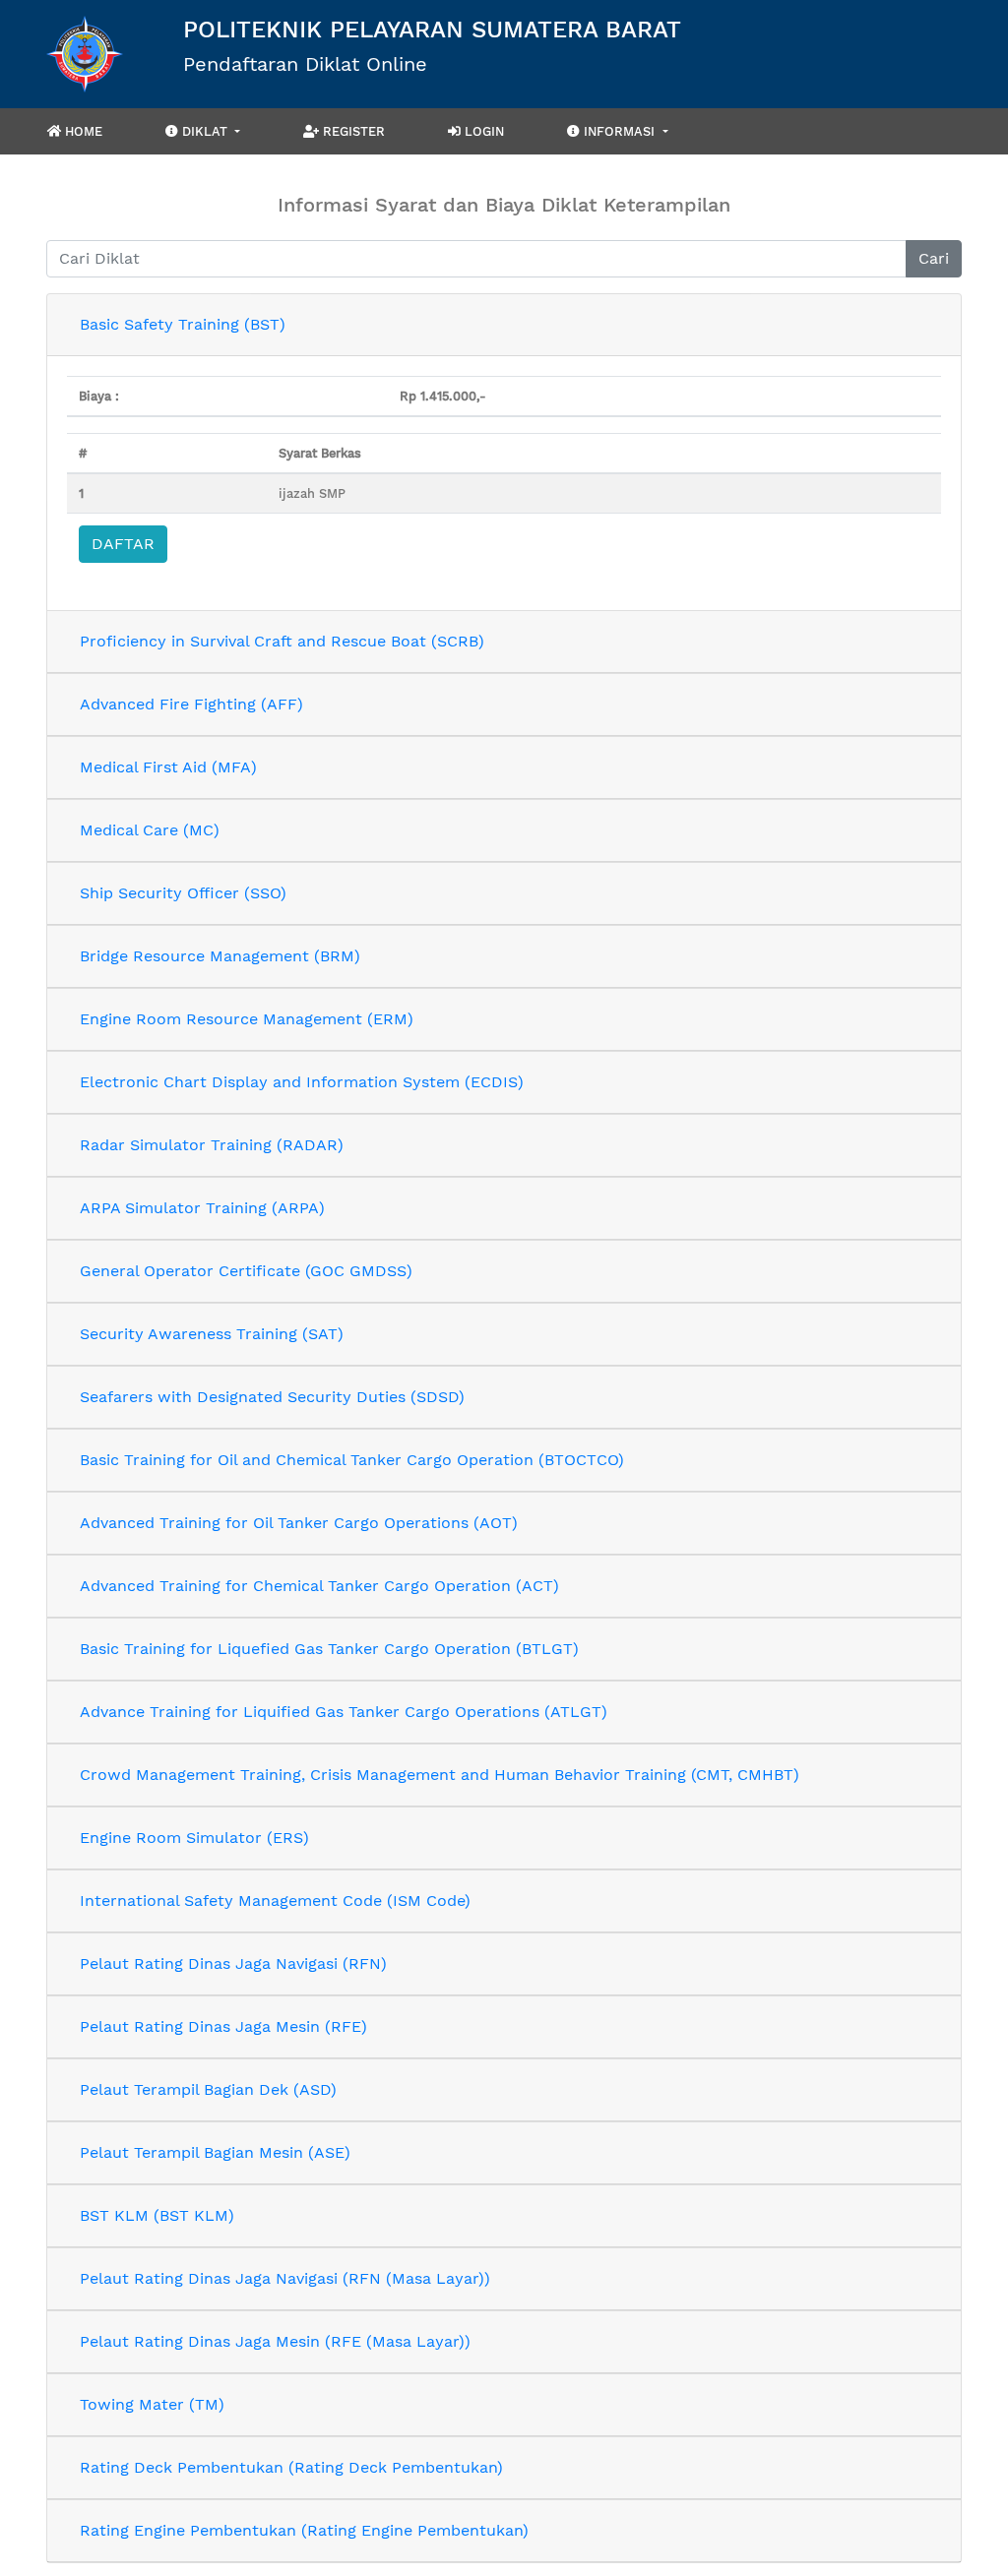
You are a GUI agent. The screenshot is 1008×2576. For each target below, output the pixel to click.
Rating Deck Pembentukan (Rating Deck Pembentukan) (291, 2467)
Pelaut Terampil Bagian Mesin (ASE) (215, 2152)
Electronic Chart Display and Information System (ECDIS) (302, 1082)
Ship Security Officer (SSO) (183, 893)
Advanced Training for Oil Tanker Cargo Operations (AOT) (299, 1523)
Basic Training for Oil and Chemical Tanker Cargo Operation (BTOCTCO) (352, 1460)
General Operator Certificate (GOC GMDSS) (246, 1271)
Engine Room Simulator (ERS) (194, 1838)
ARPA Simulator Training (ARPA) (202, 1208)
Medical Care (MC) (150, 830)
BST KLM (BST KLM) (157, 2215)
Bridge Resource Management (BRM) (220, 956)
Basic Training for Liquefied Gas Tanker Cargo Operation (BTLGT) (329, 1649)
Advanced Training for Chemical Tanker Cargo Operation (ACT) (319, 1586)
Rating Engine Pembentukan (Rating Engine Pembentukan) (304, 2530)
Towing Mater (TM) (152, 2404)
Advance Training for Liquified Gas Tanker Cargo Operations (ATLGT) (344, 1712)
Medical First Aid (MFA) (168, 767)
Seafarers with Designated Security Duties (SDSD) (272, 1397)
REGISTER (352, 131)
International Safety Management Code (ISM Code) (275, 1901)
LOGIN (482, 131)
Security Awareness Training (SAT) (212, 1334)
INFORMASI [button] (619, 131)
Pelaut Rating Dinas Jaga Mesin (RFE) (223, 2026)
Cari (934, 258)
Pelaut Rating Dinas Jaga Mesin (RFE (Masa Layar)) (275, 2341)
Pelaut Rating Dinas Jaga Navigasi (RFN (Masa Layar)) (285, 2278)
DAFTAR (123, 544)
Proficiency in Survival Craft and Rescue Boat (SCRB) (282, 641)
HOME (82, 131)
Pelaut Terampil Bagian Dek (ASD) (208, 2089)
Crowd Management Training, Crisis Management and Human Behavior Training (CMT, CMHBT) (440, 1775)
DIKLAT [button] (205, 131)
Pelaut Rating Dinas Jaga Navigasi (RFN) (233, 1963)
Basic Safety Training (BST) (183, 324)
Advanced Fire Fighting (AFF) (191, 704)
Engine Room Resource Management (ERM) (247, 1019)
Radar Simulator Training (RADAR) (212, 1145)
